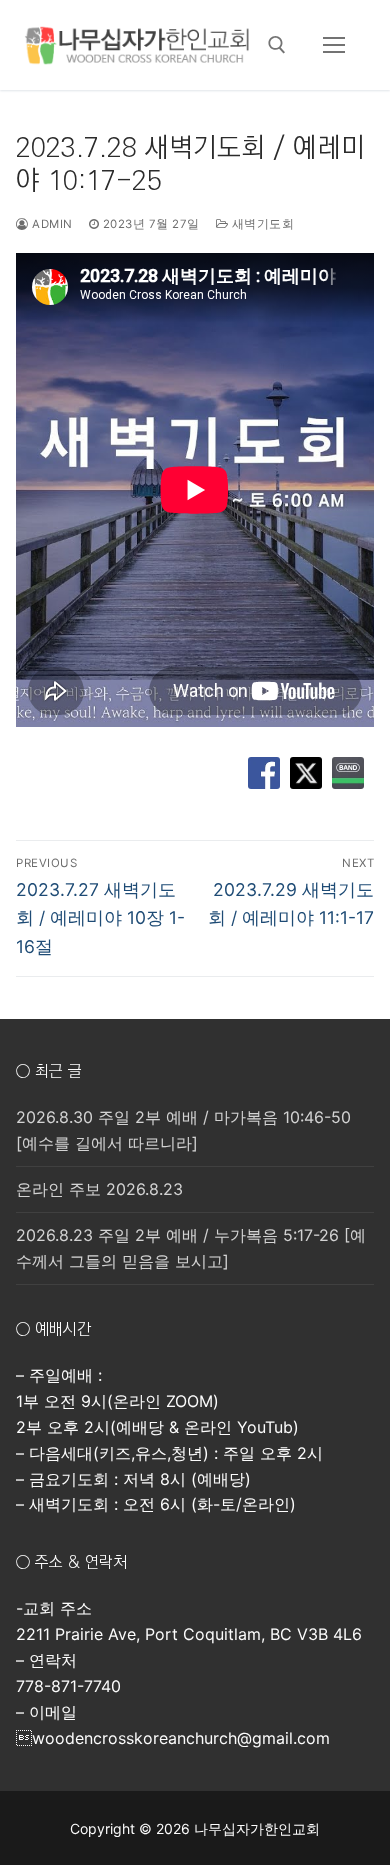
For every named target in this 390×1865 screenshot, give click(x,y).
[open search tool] (277, 45)
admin (51, 224)
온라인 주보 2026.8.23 (99, 1189)
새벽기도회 (261, 224)
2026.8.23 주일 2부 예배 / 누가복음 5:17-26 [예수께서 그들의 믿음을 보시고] (191, 1248)
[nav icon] (334, 45)
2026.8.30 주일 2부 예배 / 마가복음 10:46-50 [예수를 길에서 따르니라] (183, 1130)
